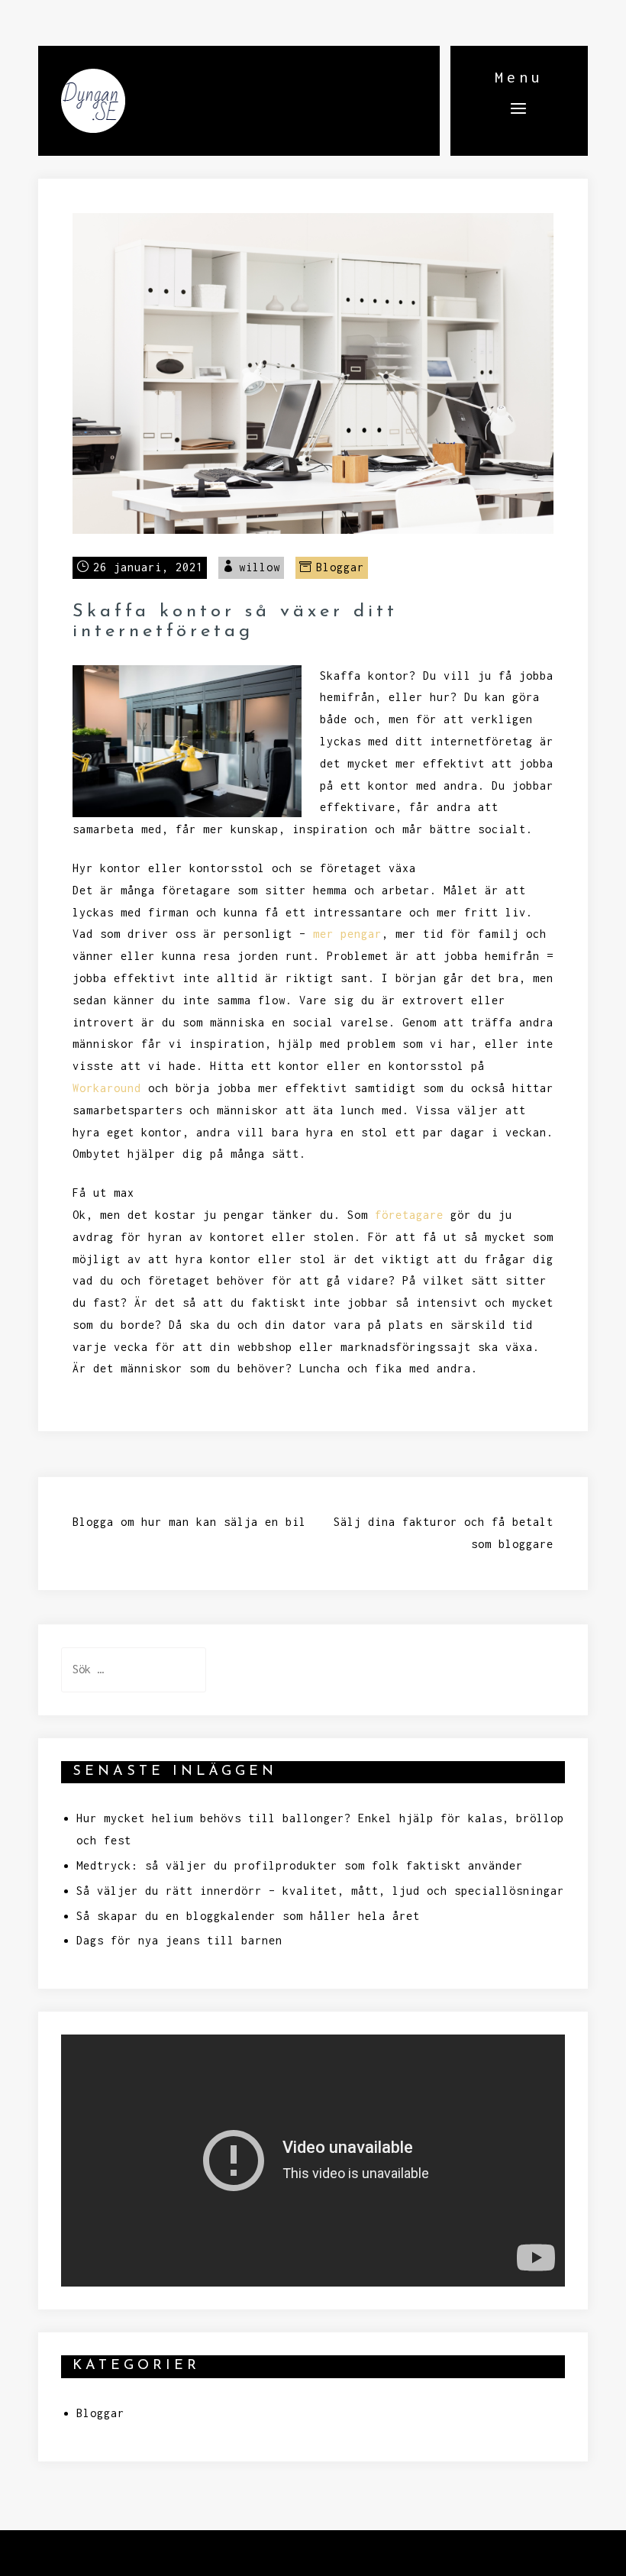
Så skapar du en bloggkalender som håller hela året (248, 1916)
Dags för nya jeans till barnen (179, 1940)
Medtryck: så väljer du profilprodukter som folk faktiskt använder (300, 1865)
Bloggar (340, 567)
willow (260, 567)
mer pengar (347, 934)
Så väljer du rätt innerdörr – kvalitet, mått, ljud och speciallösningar (320, 1891)
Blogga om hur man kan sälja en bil (189, 1522)
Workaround (107, 1088)
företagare (409, 1215)
